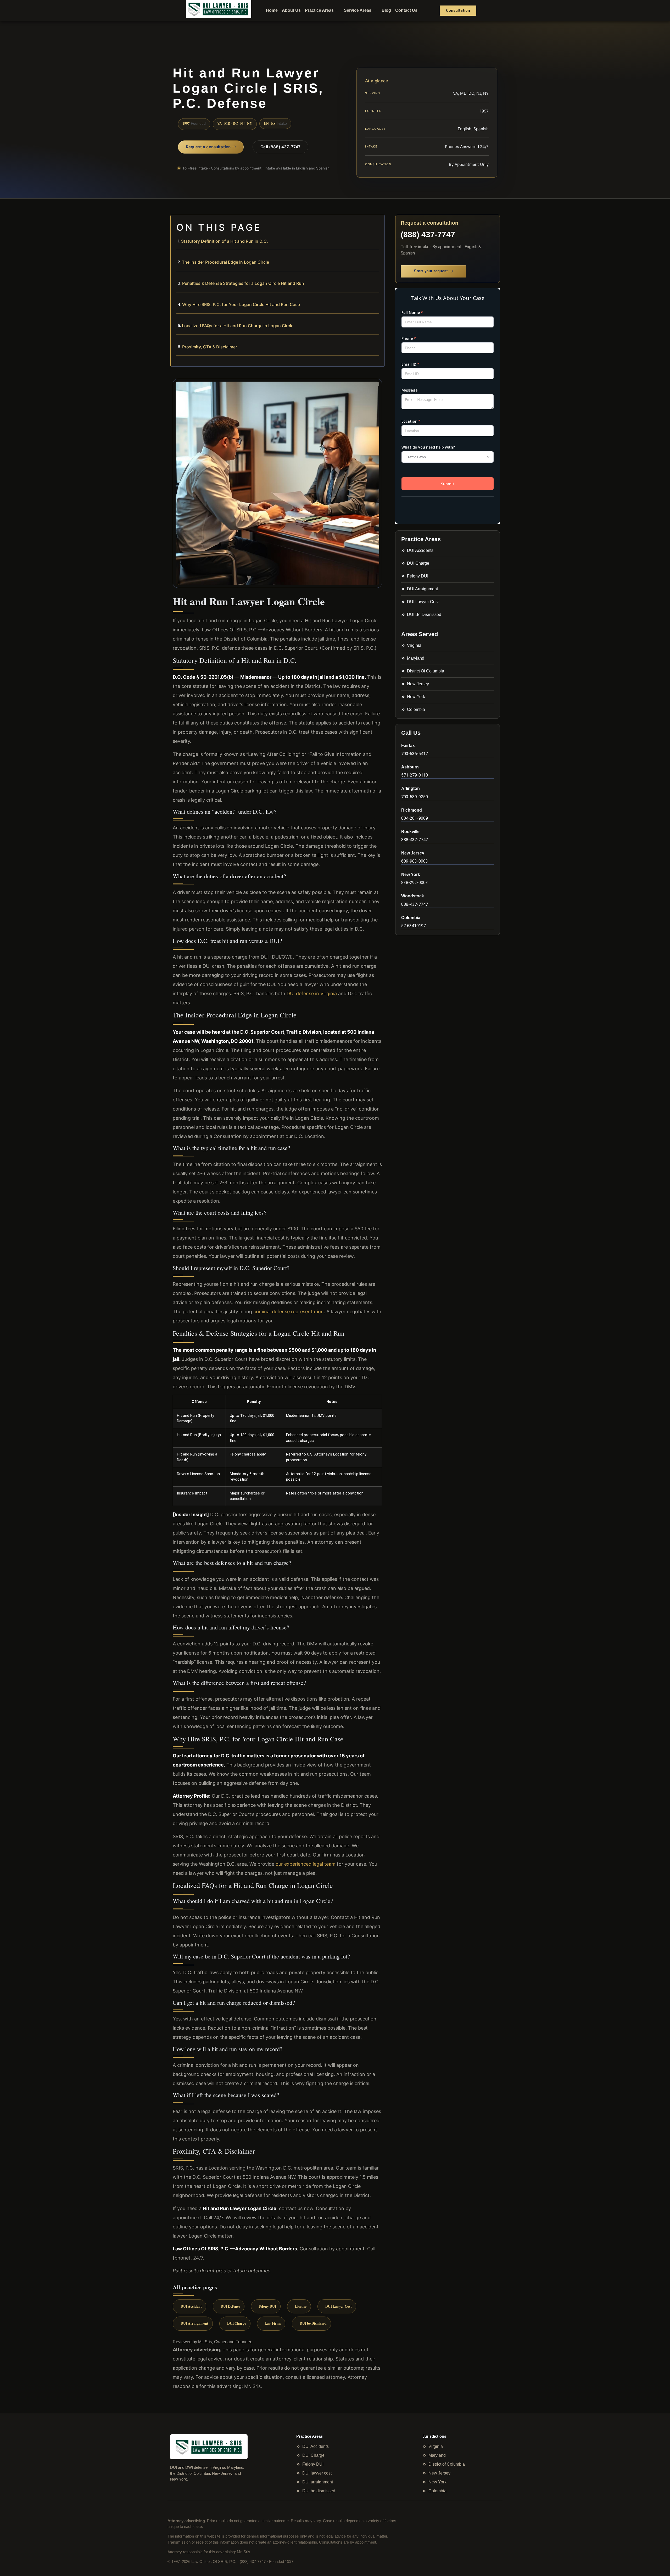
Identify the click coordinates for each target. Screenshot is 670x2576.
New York (411, 874)
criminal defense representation (289, 1312)
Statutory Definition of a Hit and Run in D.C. (225, 241)
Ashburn (410, 767)
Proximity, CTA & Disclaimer (210, 347)
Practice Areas (319, 10)
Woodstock (413, 896)
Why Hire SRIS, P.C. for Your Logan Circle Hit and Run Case (241, 304)
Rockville (410, 832)
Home (272, 10)
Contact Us (406, 10)
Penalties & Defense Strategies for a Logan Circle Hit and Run (243, 283)
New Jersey (413, 853)
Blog (386, 10)
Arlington (411, 788)
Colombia (411, 918)
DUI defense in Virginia (312, 993)
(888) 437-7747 (428, 234)
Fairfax (408, 746)
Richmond (412, 810)
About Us (291, 10)
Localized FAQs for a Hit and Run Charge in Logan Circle (238, 326)
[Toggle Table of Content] (378, 223)
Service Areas (358, 10)
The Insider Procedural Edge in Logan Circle (225, 262)
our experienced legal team (306, 1864)
